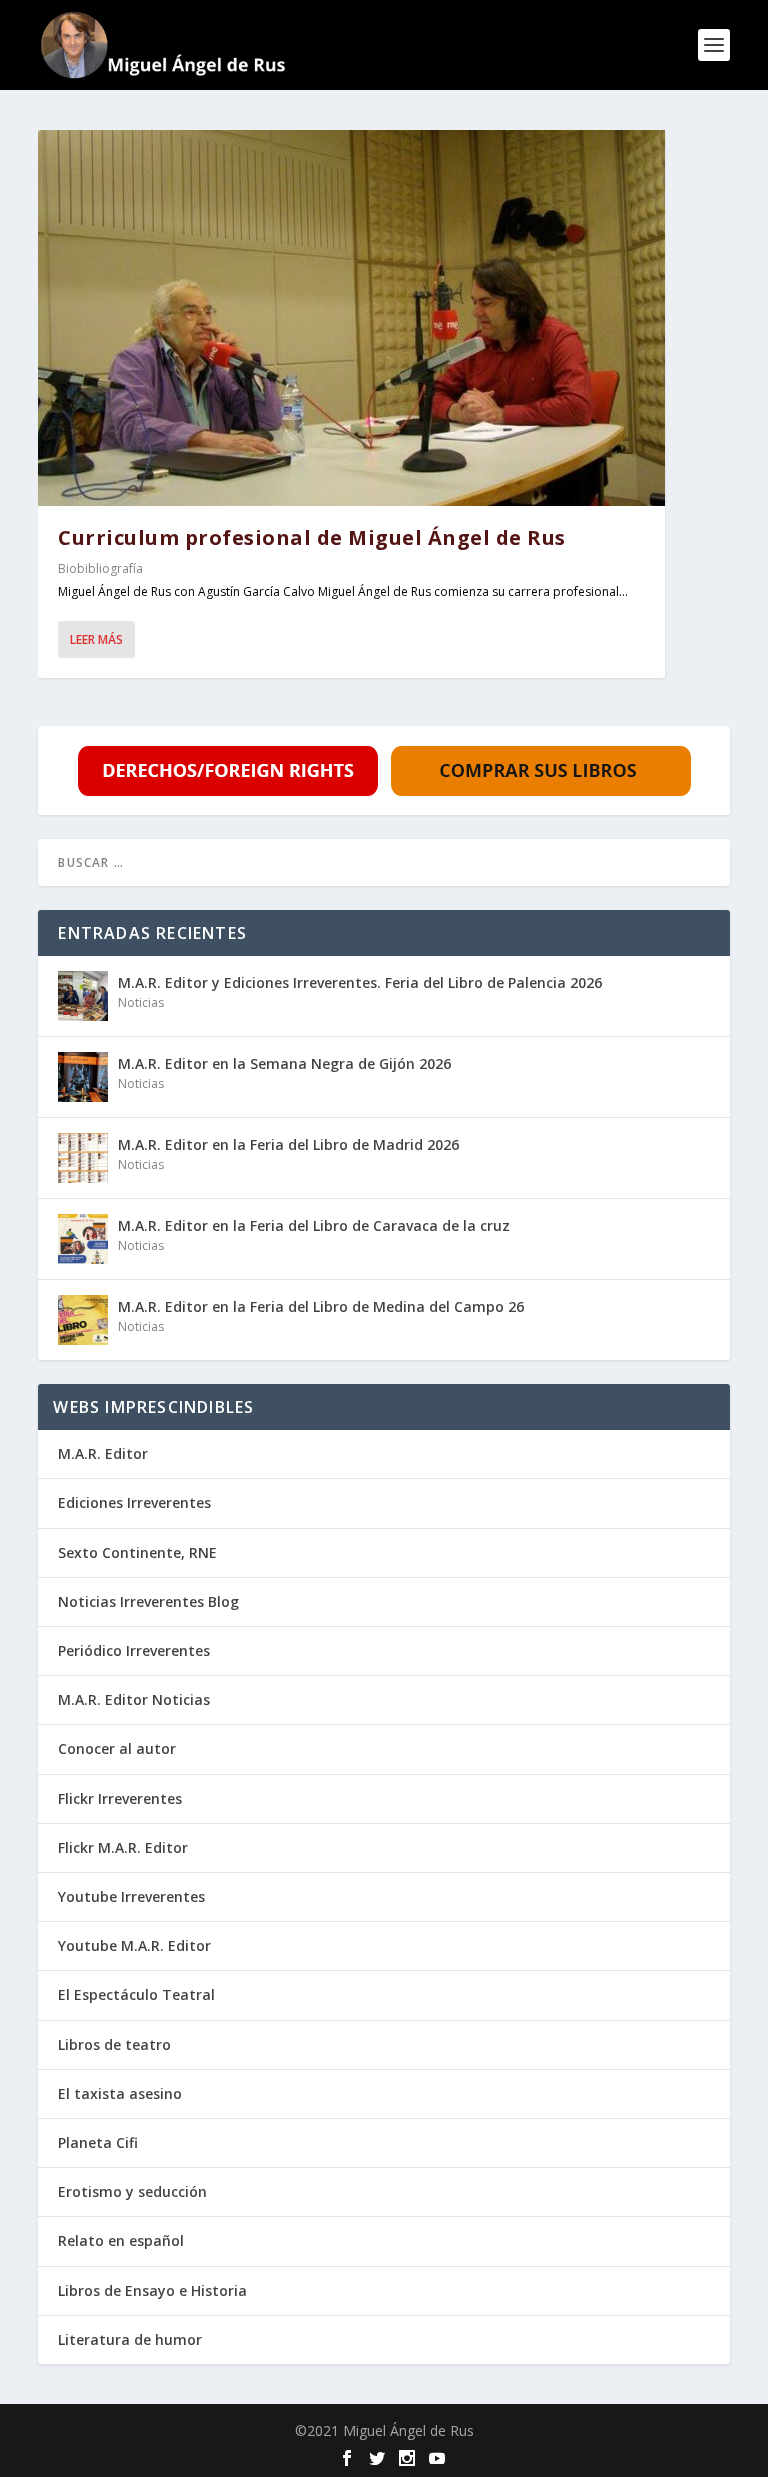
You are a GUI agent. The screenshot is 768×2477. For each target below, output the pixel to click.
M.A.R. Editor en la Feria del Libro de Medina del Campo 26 (321, 1306)
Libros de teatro (114, 2044)
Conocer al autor (117, 1748)
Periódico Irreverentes (134, 1650)
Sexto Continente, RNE (137, 1552)
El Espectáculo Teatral (136, 1994)
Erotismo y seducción (132, 2191)
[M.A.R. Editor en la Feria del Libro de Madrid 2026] (83, 1158)
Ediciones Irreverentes (134, 1502)
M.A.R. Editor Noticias (134, 1699)
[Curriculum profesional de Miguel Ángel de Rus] (351, 318)
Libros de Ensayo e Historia (152, 2290)
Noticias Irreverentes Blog (148, 1601)
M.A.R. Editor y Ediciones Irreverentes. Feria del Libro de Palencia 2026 (360, 982)
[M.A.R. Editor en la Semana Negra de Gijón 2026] (83, 1077)
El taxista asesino (120, 2093)
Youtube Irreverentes (131, 1896)
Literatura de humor (130, 2339)
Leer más (96, 639)
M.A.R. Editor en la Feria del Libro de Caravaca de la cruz (314, 1225)
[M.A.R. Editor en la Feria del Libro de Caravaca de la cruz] (83, 1239)
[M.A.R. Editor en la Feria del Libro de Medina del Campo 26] (83, 1320)
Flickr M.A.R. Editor (123, 1847)
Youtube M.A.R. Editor (134, 1945)
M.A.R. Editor (103, 1453)
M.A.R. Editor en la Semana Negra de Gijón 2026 (284, 1063)
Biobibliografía (100, 568)
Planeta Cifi (98, 2142)
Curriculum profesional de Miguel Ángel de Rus (312, 537)
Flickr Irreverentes (120, 1798)
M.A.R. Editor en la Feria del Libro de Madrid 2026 (288, 1144)
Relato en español (121, 2240)
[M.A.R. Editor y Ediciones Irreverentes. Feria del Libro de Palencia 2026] (83, 996)
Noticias (141, 1002)
